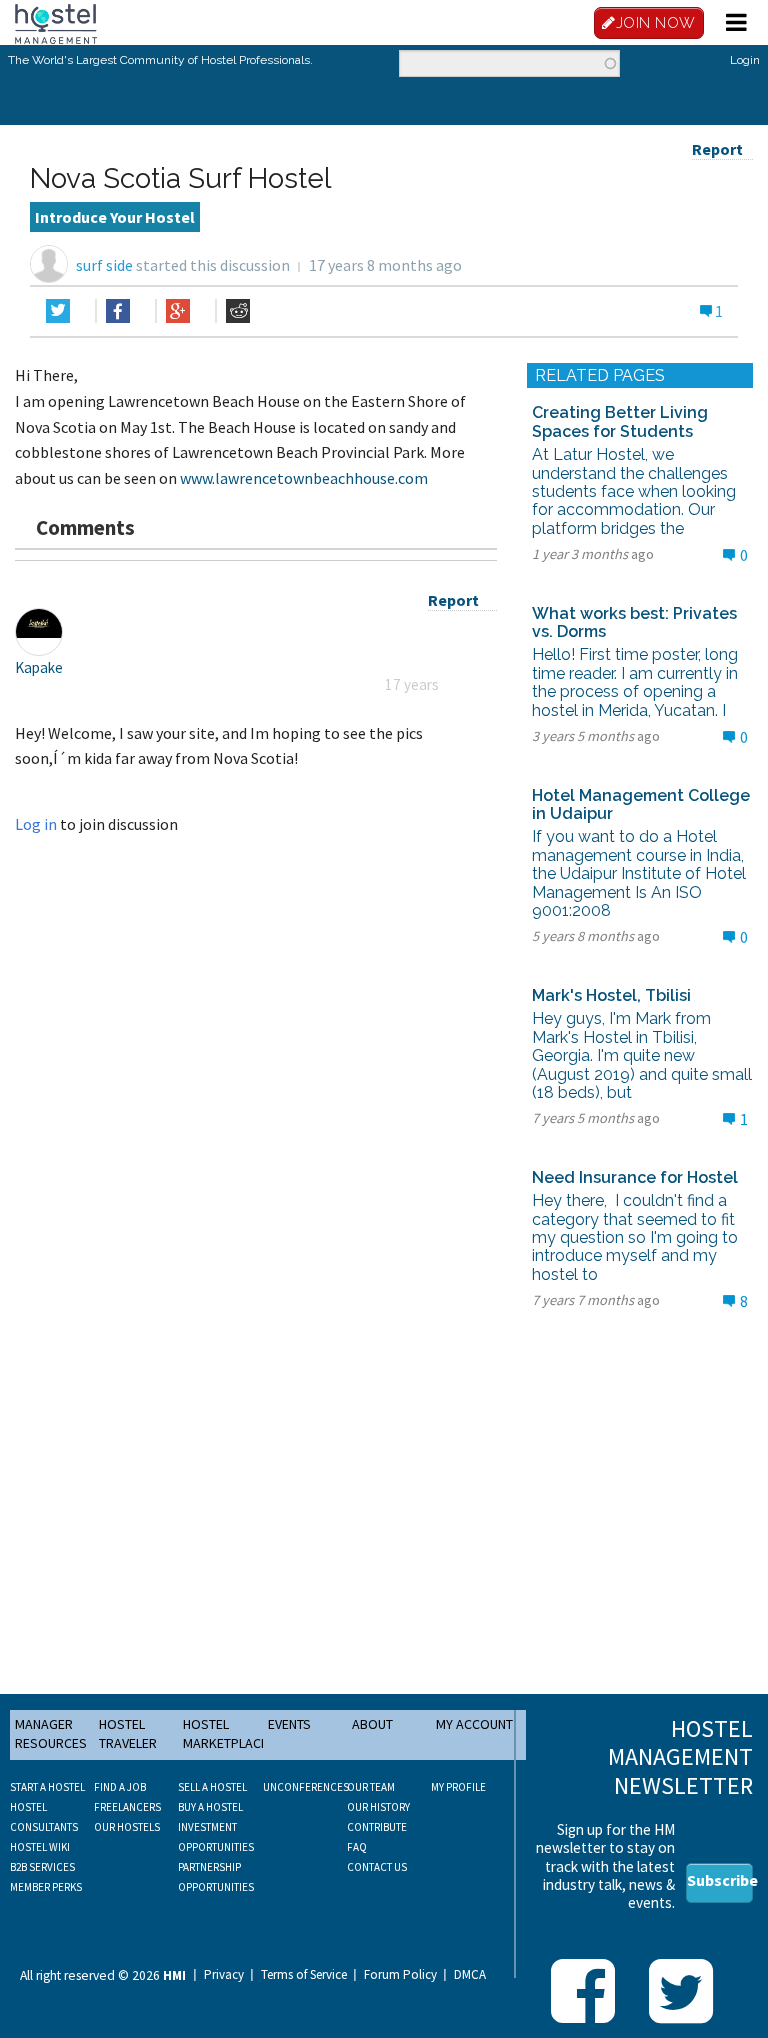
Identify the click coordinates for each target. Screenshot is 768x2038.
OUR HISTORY (378, 1807)
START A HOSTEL (47, 1787)
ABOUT (372, 1724)
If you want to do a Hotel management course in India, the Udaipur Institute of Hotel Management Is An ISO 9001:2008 (639, 873)
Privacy (224, 1975)
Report (717, 149)
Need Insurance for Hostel (635, 1177)
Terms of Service (304, 1975)
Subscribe (720, 1880)
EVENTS (289, 1724)
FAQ (357, 1847)
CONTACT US (377, 1867)
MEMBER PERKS (46, 1887)
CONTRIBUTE (377, 1827)
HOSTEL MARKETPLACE (225, 1734)
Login (745, 60)
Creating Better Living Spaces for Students (620, 421)
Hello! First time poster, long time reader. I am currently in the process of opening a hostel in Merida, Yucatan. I (635, 682)
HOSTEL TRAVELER (128, 1734)
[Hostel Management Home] (56, 22)
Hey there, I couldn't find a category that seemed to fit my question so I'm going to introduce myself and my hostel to (635, 1237)
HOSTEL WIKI (40, 1847)
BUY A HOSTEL (210, 1807)
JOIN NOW (656, 23)
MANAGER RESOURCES (51, 1734)
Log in (36, 824)
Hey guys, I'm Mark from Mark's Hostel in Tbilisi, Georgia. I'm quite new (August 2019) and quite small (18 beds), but (642, 1055)
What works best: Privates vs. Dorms (634, 622)
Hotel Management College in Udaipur (641, 804)
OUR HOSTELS (127, 1827)
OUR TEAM (371, 1787)
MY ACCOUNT (474, 1724)
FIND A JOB (120, 1787)
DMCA (470, 1975)
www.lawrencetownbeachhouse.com (304, 478)
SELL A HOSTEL (212, 1787)
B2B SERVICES (42, 1867)
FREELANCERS (127, 1807)
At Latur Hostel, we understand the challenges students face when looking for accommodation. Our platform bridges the (634, 491)
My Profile (458, 1787)
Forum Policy (400, 1975)
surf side (104, 265)
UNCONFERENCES (306, 1787)
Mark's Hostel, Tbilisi (611, 995)
